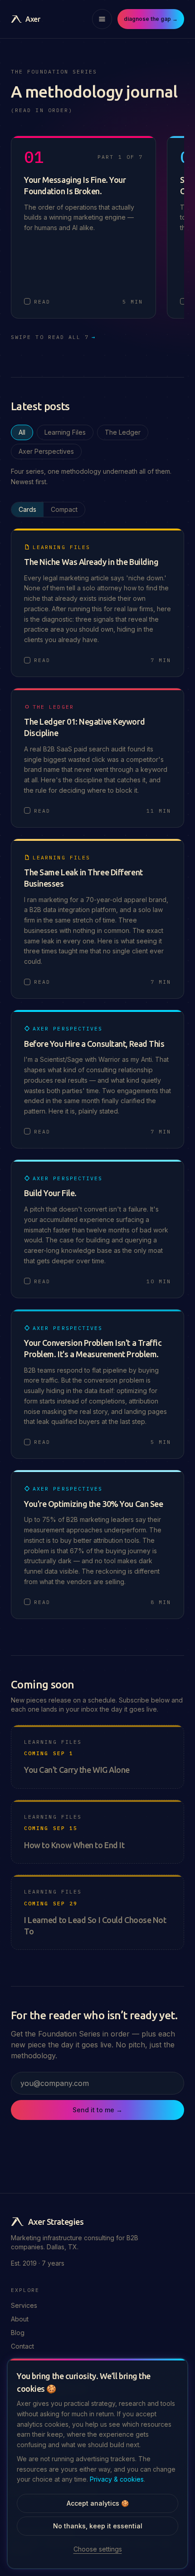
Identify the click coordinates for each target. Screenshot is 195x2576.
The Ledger (123, 432)
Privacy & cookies (117, 2479)
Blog (18, 2333)
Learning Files (65, 432)
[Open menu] (102, 19)
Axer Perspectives (46, 451)
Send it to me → (97, 2110)
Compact (64, 509)
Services (24, 2305)
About (20, 2319)
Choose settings (98, 2549)
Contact (22, 2346)
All (22, 432)
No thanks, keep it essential (98, 2526)
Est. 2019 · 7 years (38, 2263)
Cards (27, 509)
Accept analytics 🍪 (98, 2503)
